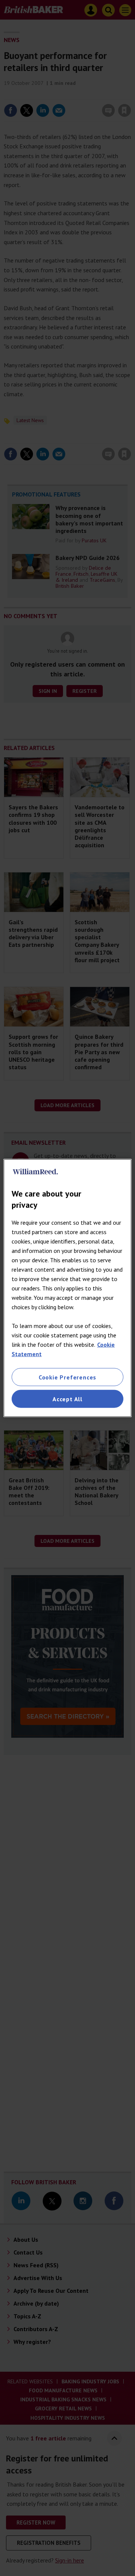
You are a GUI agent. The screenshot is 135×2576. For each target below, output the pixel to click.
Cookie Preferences (67, 1377)
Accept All (67, 1399)
